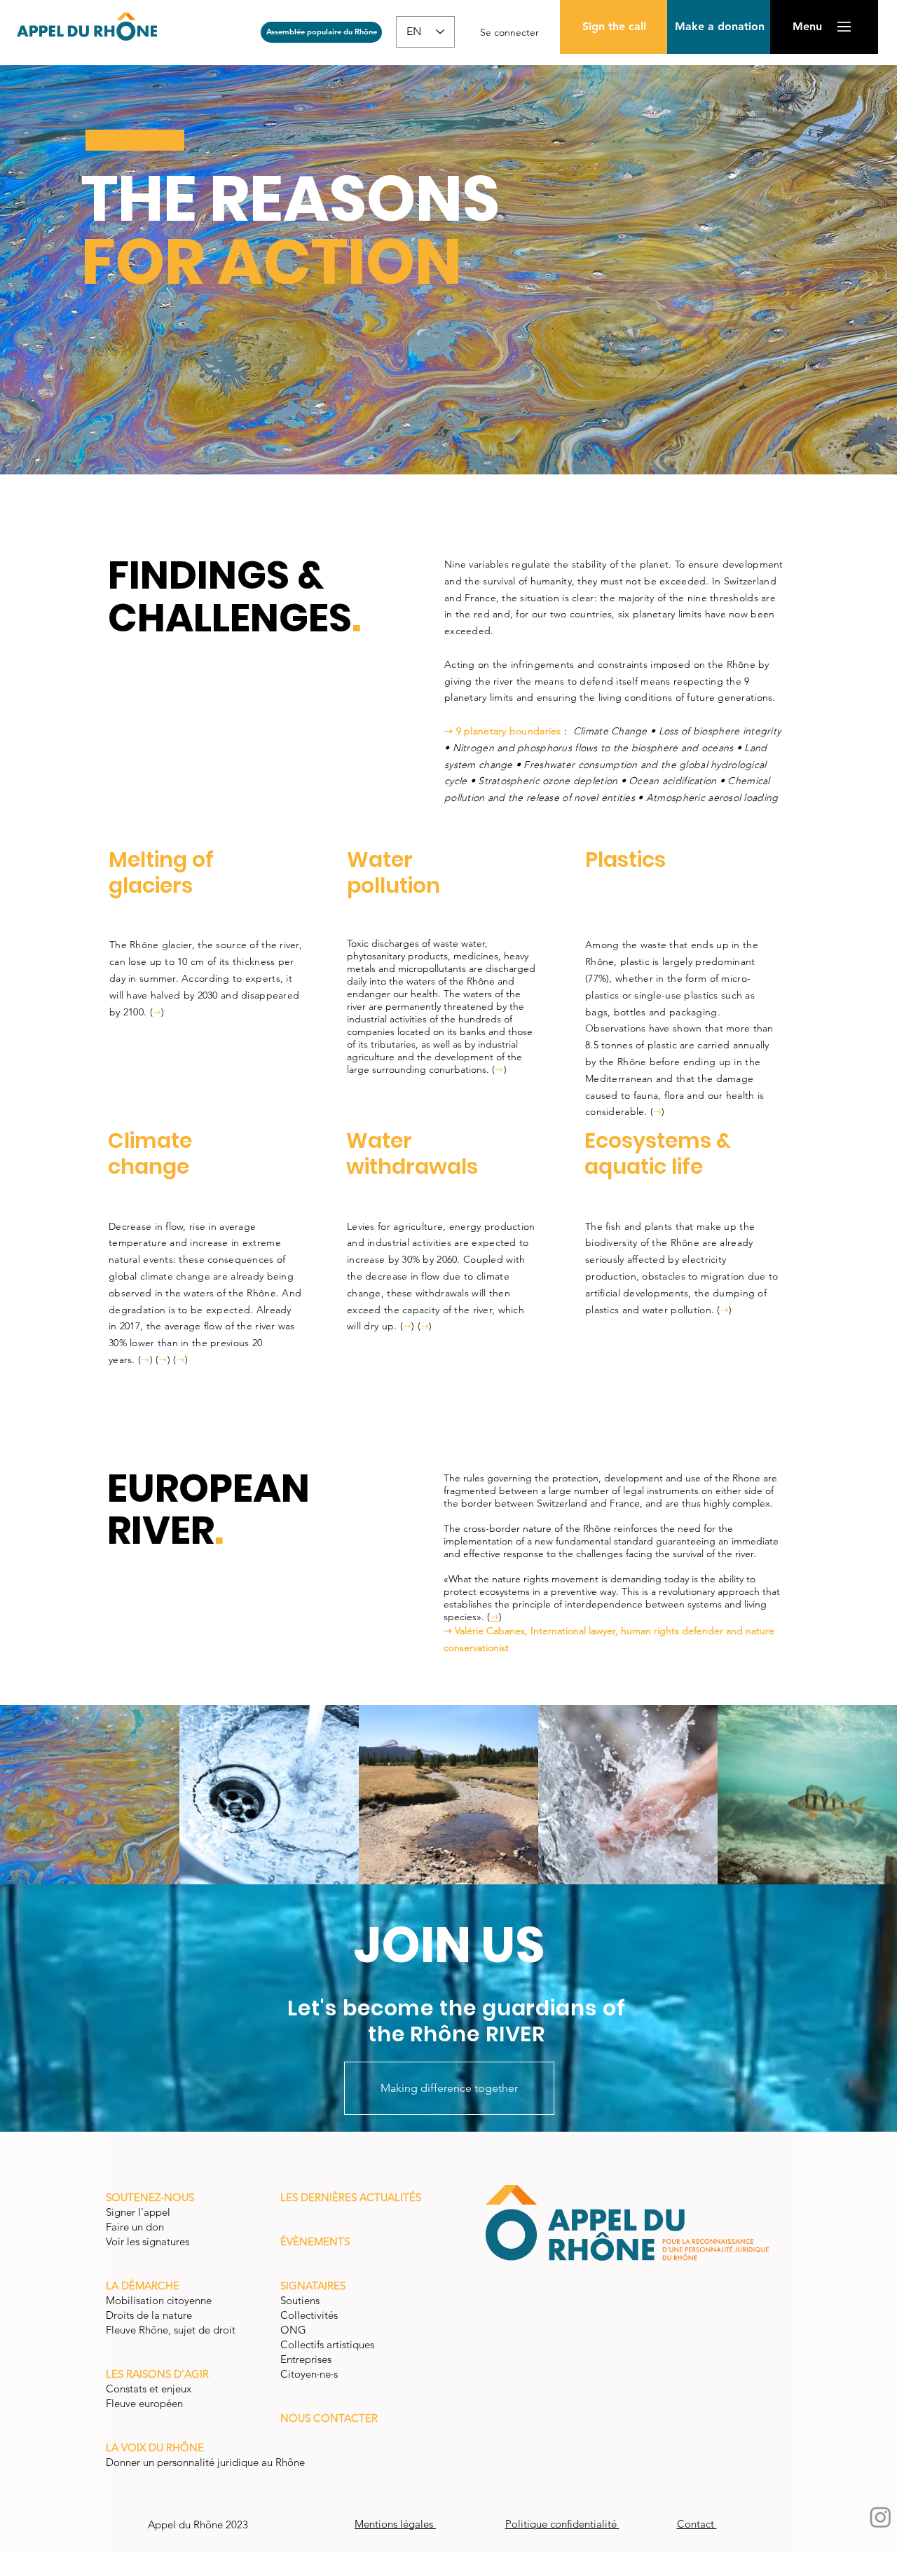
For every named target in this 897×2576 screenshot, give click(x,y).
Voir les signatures (148, 2241)
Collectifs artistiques (329, 2344)
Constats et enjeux (150, 2389)
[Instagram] (881, 2517)
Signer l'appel (139, 2212)
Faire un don (136, 2227)
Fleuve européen (146, 2403)
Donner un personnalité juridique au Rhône (205, 2462)
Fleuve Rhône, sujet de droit (171, 2330)
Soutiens (300, 2300)
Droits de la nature (150, 2315)
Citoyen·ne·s (309, 2374)
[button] (719, 27)
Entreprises (306, 2359)
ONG (293, 2330)
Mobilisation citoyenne (160, 2300)
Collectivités (309, 2315)
